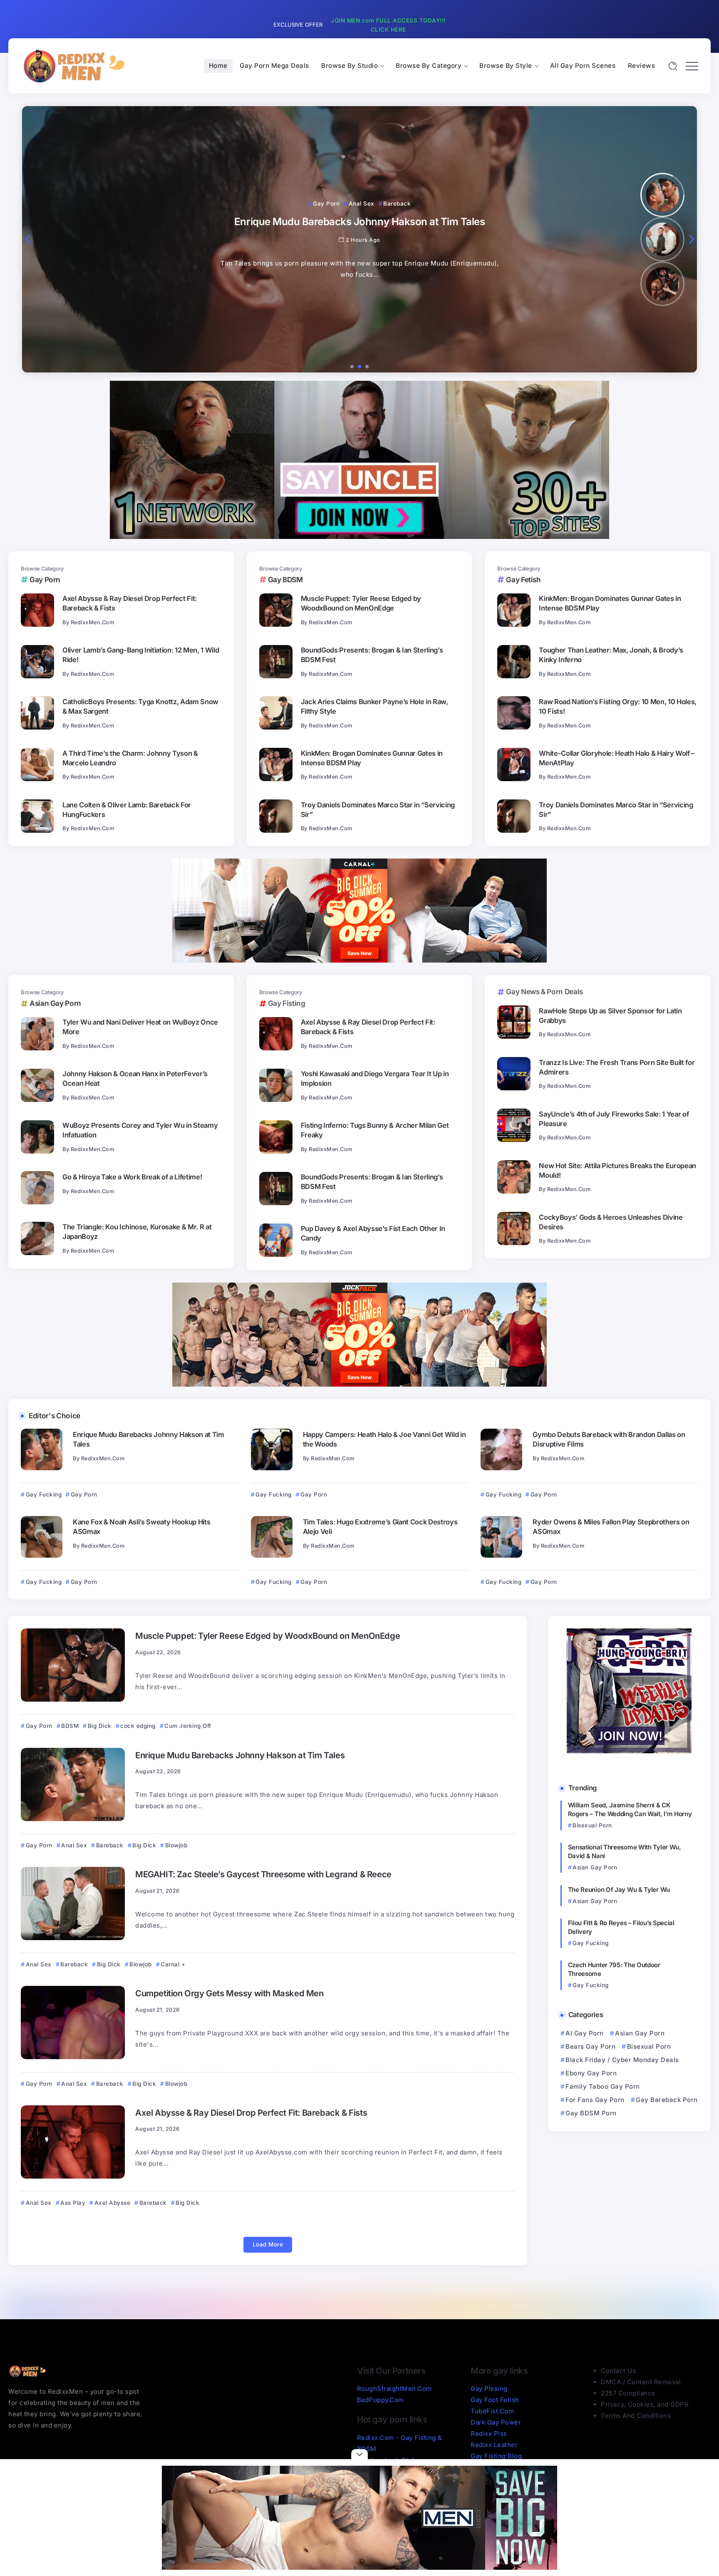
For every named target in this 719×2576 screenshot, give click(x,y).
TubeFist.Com (492, 2411)
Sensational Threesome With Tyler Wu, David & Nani (625, 1851)
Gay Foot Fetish (495, 2400)
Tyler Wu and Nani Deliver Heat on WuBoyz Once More (140, 1027)
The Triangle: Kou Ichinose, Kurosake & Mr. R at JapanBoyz (137, 1232)
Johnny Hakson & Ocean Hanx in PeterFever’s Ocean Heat (135, 1078)
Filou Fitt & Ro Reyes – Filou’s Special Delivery (621, 1927)
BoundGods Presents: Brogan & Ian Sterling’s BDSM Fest (372, 655)
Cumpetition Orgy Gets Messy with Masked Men (229, 1993)
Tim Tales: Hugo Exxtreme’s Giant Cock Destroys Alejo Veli (380, 1527)
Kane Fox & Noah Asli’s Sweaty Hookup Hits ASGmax (141, 1527)
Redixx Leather (494, 2445)
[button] (28, 239)
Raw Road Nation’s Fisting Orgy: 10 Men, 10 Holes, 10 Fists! (618, 706)
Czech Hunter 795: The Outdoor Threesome (614, 1969)
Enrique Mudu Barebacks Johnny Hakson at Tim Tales (149, 1439)
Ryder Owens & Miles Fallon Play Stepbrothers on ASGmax (611, 1527)
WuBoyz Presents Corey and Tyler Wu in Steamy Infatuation (140, 1130)
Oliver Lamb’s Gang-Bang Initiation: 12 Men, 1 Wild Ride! (141, 655)
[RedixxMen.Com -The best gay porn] (73, 66)
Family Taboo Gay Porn (603, 2086)
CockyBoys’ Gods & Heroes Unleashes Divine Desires (611, 1222)
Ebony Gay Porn (591, 2073)
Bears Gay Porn (590, 2046)
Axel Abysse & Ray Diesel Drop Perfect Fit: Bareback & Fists (130, 603)
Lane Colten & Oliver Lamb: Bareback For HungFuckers (127, 810)
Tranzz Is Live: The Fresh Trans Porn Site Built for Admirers (617, 1067)
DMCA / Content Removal (641, 2382)
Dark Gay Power (496, 2422)
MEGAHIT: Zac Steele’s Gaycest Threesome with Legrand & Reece (263, 1874)
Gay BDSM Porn (591, 2113)
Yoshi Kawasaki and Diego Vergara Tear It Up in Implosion (375, 1078)
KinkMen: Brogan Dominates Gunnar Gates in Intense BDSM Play (372, 758)
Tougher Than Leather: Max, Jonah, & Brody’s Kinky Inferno (611, 655)
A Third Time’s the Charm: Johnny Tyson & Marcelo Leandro (130, 758)
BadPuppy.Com (381, 2400)
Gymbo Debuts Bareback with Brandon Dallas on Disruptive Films (609, 1439)
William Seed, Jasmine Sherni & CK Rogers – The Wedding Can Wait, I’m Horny (630, 1809)
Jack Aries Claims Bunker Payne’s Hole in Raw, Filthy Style (374, 706)
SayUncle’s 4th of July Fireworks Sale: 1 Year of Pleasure (614, 1119)
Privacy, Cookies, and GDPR (645, 2404)
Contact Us (618, 2371)
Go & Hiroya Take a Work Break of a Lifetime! (132, 1177)
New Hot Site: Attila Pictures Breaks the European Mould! (617, 1170)
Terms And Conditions (636, 2416)
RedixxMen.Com (93, 622)
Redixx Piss (489, 2433)
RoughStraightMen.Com (394, 2389)
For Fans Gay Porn (595, 2100)
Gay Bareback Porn (667, 2100)
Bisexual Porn (649, 2046)
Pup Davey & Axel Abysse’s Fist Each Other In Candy (373, 1233)
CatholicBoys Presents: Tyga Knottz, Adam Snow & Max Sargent (140, 706)
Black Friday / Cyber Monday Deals (622, 2060)
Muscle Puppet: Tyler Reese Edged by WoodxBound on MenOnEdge (361, 603)
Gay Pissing (489, 2389)
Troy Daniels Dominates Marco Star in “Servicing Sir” (378, 810)
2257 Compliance (628, 2393)
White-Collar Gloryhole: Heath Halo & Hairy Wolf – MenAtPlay (617, 758)
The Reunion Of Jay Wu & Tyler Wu (619, 1890)
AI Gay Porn (585, 2033)
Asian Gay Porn (640, 2033)
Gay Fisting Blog (496, 2456)
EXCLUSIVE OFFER (298, 25)
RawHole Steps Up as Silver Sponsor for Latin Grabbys (610, 1016)
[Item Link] (37, 610)
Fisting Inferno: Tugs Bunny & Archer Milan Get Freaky (375, 1130)
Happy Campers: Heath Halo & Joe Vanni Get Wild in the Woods (384, 1439)
